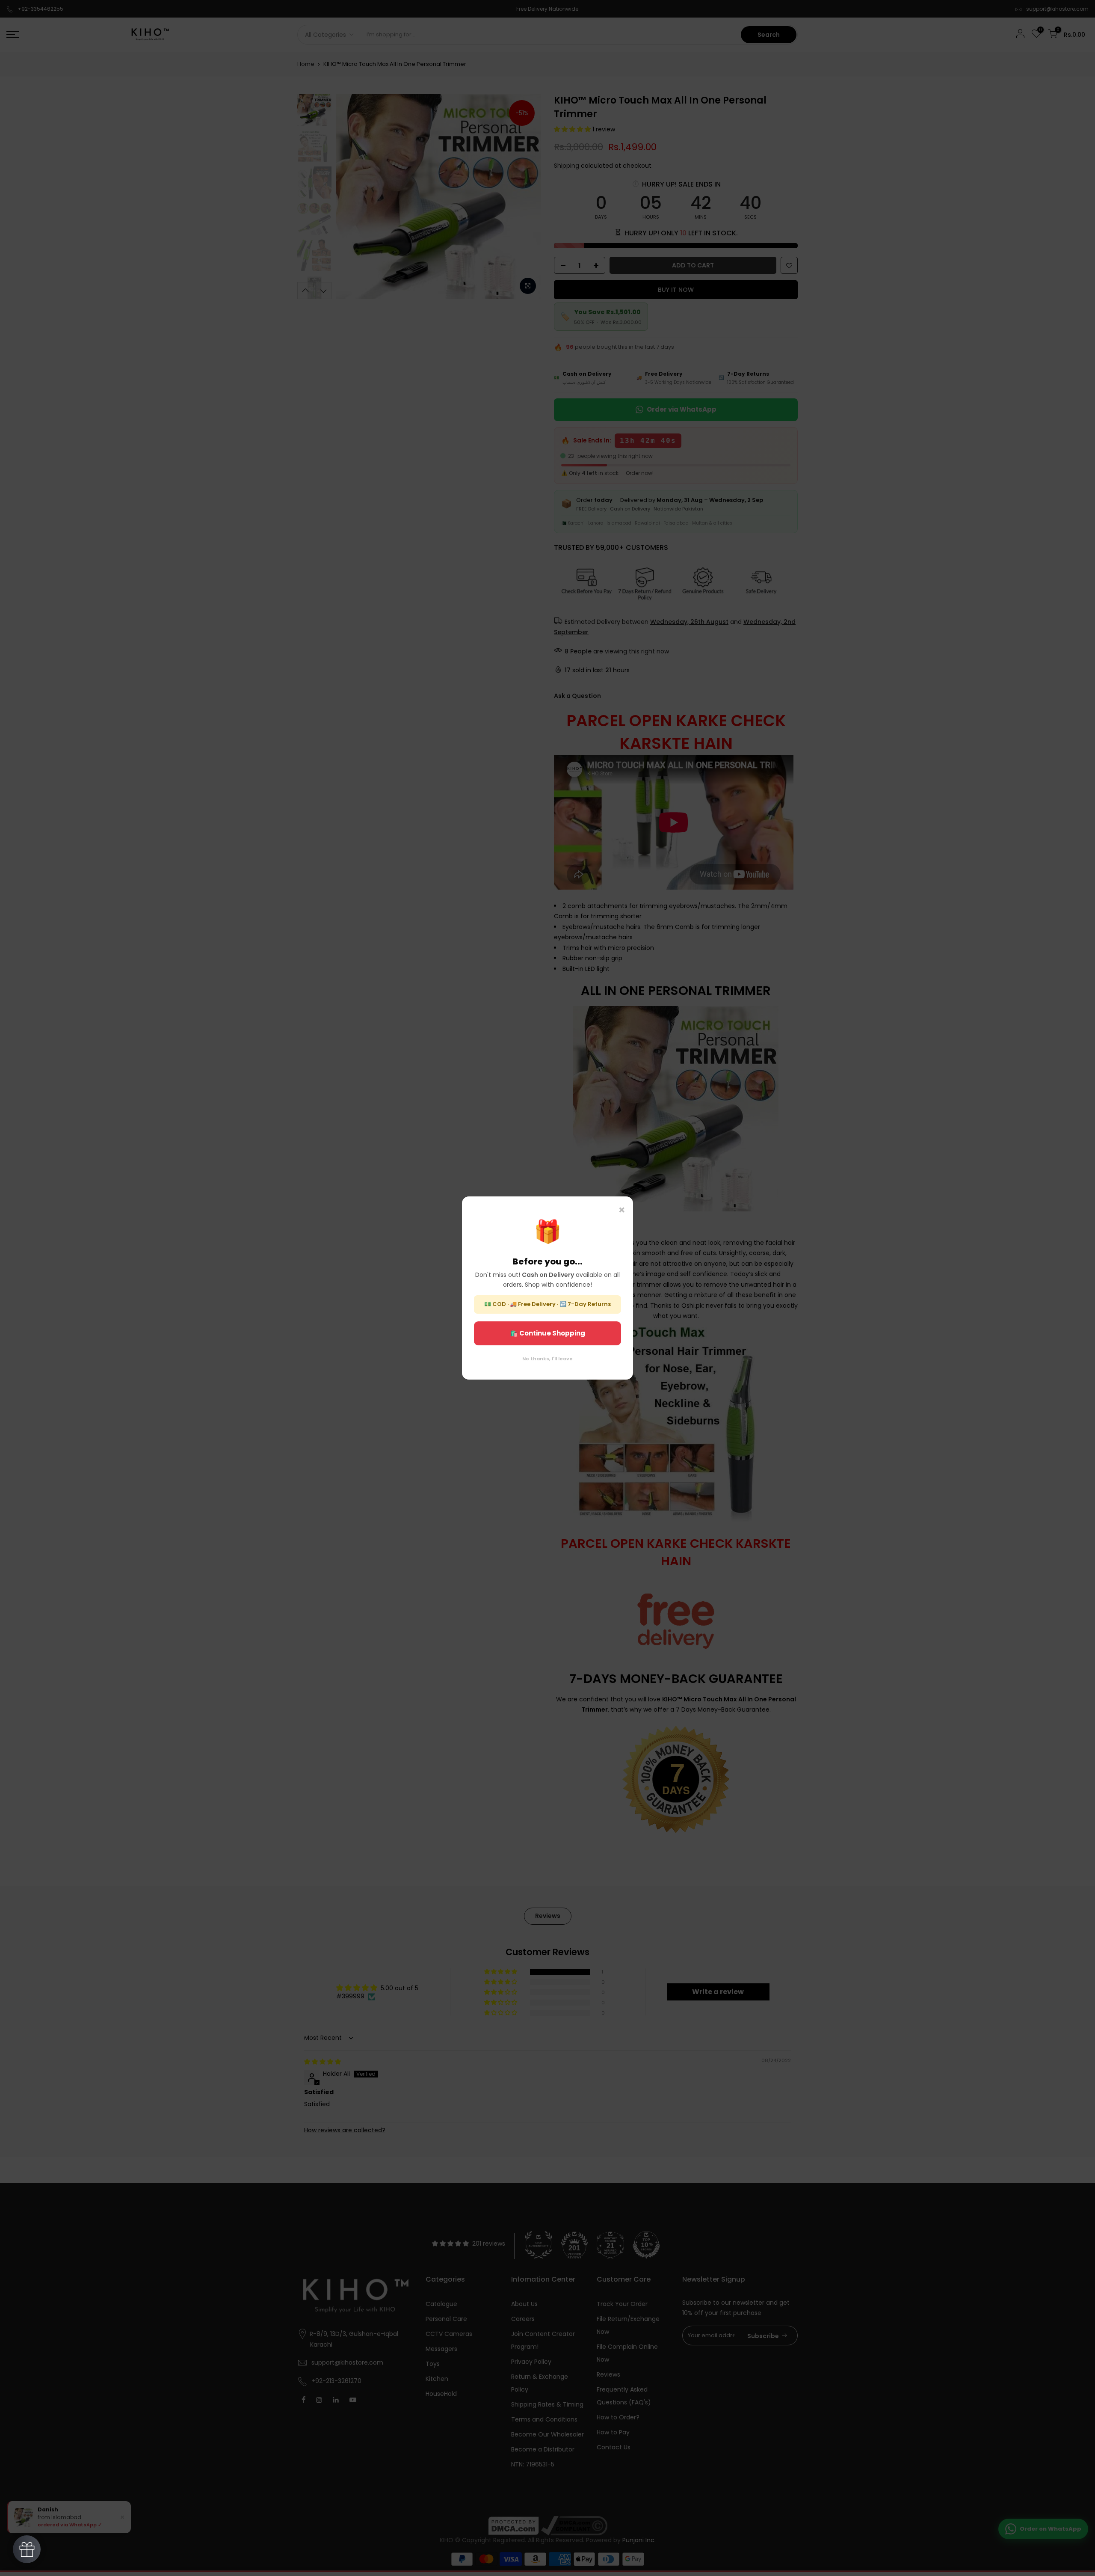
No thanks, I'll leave (547, 1359)
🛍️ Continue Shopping (547, 1333)
